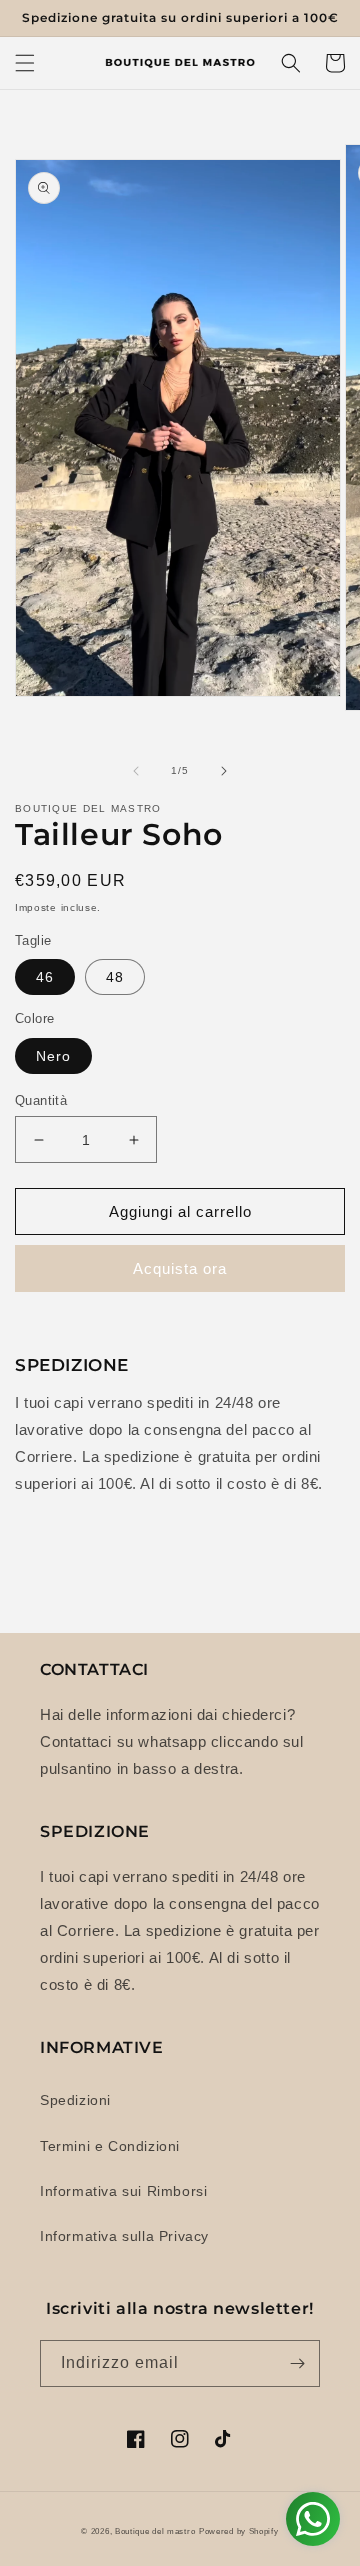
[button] (25, 63)
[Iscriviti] (297, 2363)
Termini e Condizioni (110, 2146)
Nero (53, 1056)
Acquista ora (180, 1268)
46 (45, 977)
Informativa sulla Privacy (124, 2236)
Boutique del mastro (155, 2531)
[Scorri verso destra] (224, 771)
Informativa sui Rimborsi (123, 2191)
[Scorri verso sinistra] (136, 771)
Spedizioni (75, 2100)
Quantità (41, 1100)
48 (115, 977)
